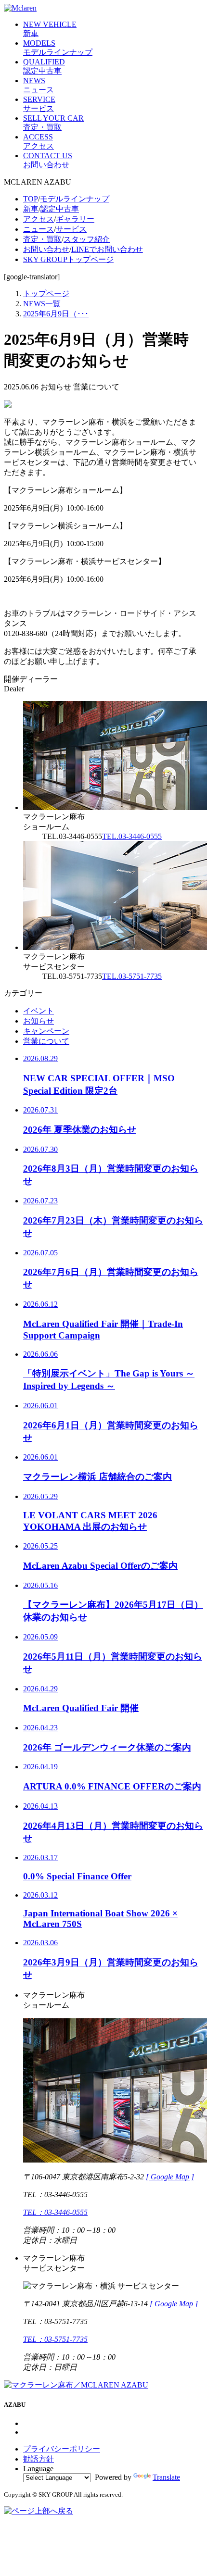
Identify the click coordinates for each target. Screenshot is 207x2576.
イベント (39, 1011)
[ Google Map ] (170, 2177)
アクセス (39, 219)
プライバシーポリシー (62, 2449)
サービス (71, 229)
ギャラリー (75, 219)
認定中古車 (60, 209)
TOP (31, 199)
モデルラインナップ (75, 199)
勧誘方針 (39, 2459)
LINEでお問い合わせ (107, 249)
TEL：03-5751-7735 (55, 2339)
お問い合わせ (46, 249)
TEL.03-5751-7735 (132, 976)
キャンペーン (46, 1031)
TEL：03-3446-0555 (55, 2212)
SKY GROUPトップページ (68, 259)
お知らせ (39, 1021)
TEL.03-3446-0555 (132, 836)
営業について (46, 1041)
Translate (166, 2477)
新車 (31, 209)
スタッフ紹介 (87, 239)
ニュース (39, 229)
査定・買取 (42, 239)
